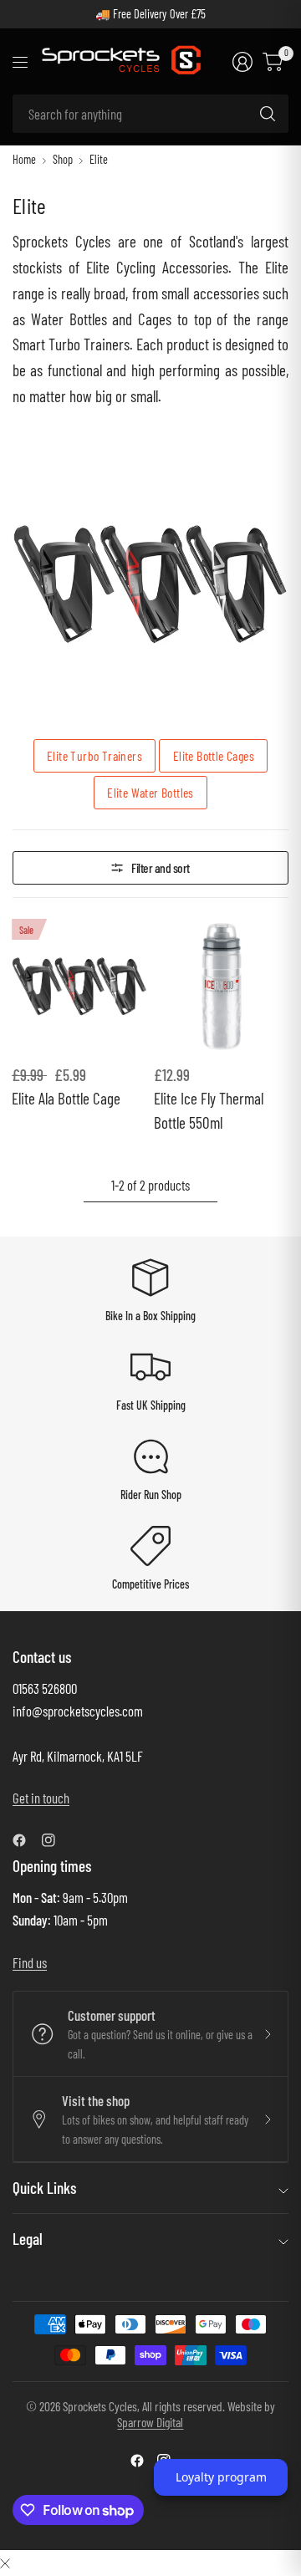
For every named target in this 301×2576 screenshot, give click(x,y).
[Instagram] (55, 1840)
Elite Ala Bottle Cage (66, 1098)
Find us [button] (30, 1962)
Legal (28, 2239)
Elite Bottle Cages (214, 755)
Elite (99, 160)
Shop (63, 160)
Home (24, 160)
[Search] (268, 114)
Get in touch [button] (41, 1798)
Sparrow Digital (150, 2422)
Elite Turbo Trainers (94, 755)
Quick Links (44, 2188)
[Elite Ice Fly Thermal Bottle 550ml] (222, 987)
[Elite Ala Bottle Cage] (79, 987)
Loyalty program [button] (221, 2477)
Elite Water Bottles (150, 792)
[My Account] (242, 62)
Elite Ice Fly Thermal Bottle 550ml (209, 1110)
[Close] (5, 2562)
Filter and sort (161, 867)
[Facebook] (26, 1840)
